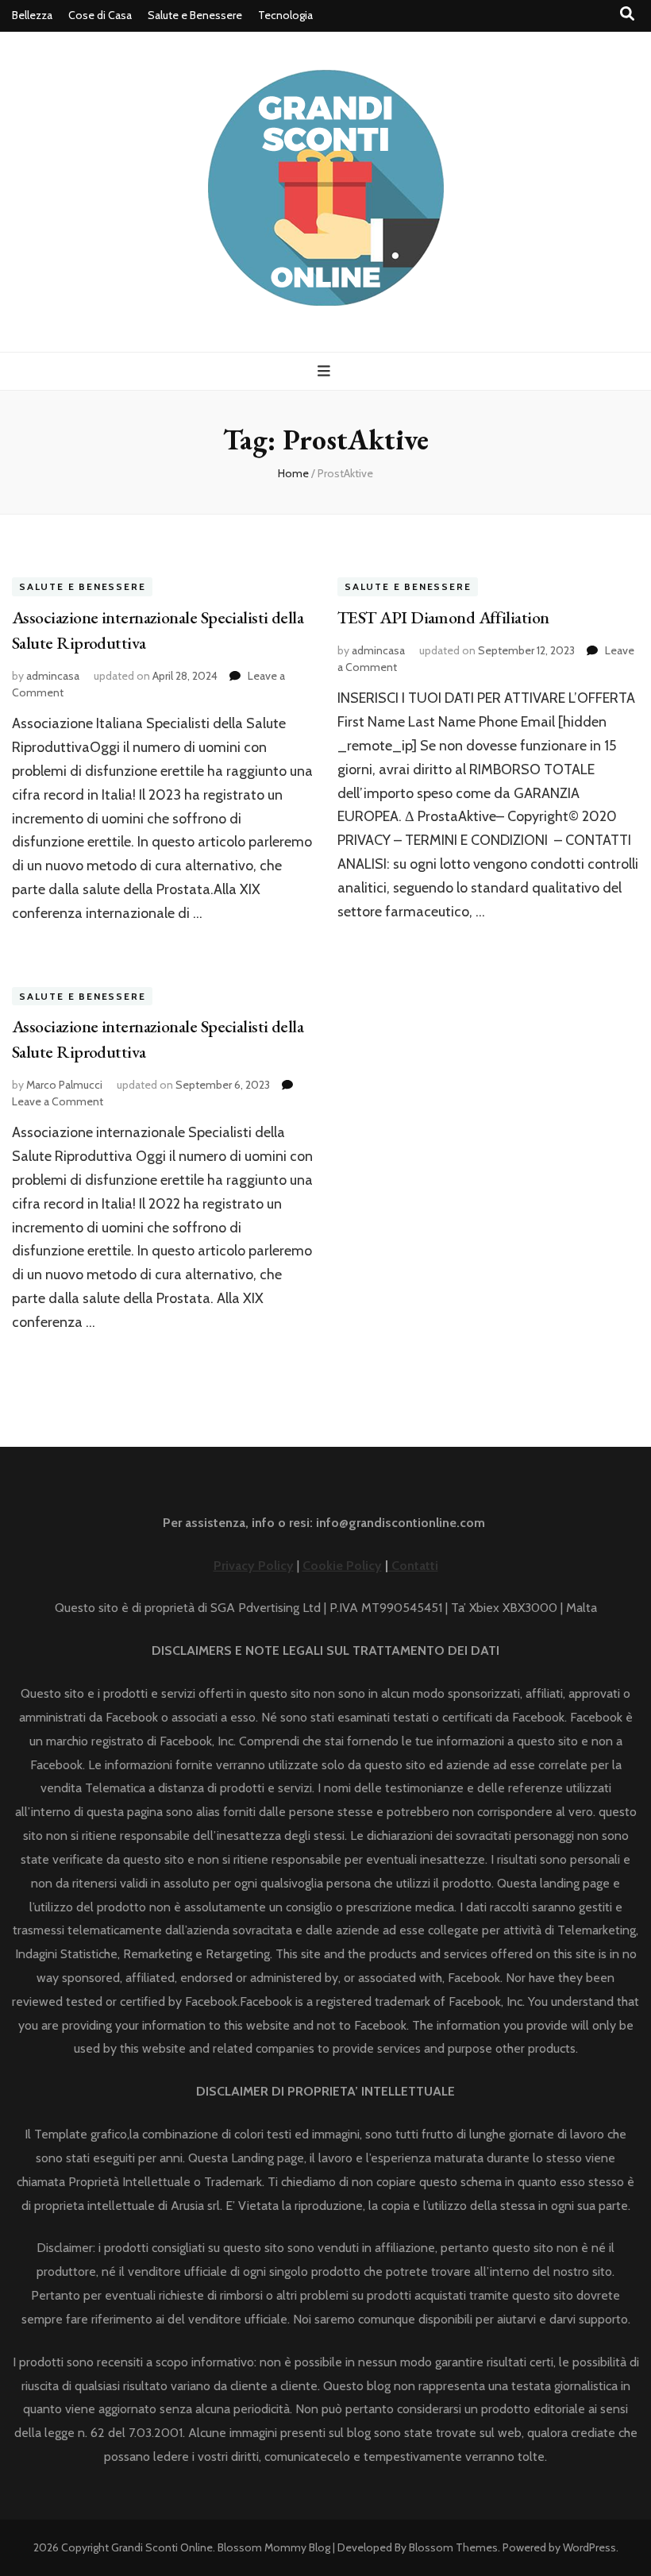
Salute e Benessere (195, 15)
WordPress (589, 2547)
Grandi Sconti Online (162, 2547)
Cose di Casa (100, 15)
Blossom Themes (453, 2547)
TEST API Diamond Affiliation (443, 617)
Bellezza (32, 15)
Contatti (413, 1566)
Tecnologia (285, 15)
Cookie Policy (342, 1566)
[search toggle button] (627, 14)
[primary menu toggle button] (326, 371)
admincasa (53, 676)
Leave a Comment (58, 1101)
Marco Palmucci (64, 1085)
